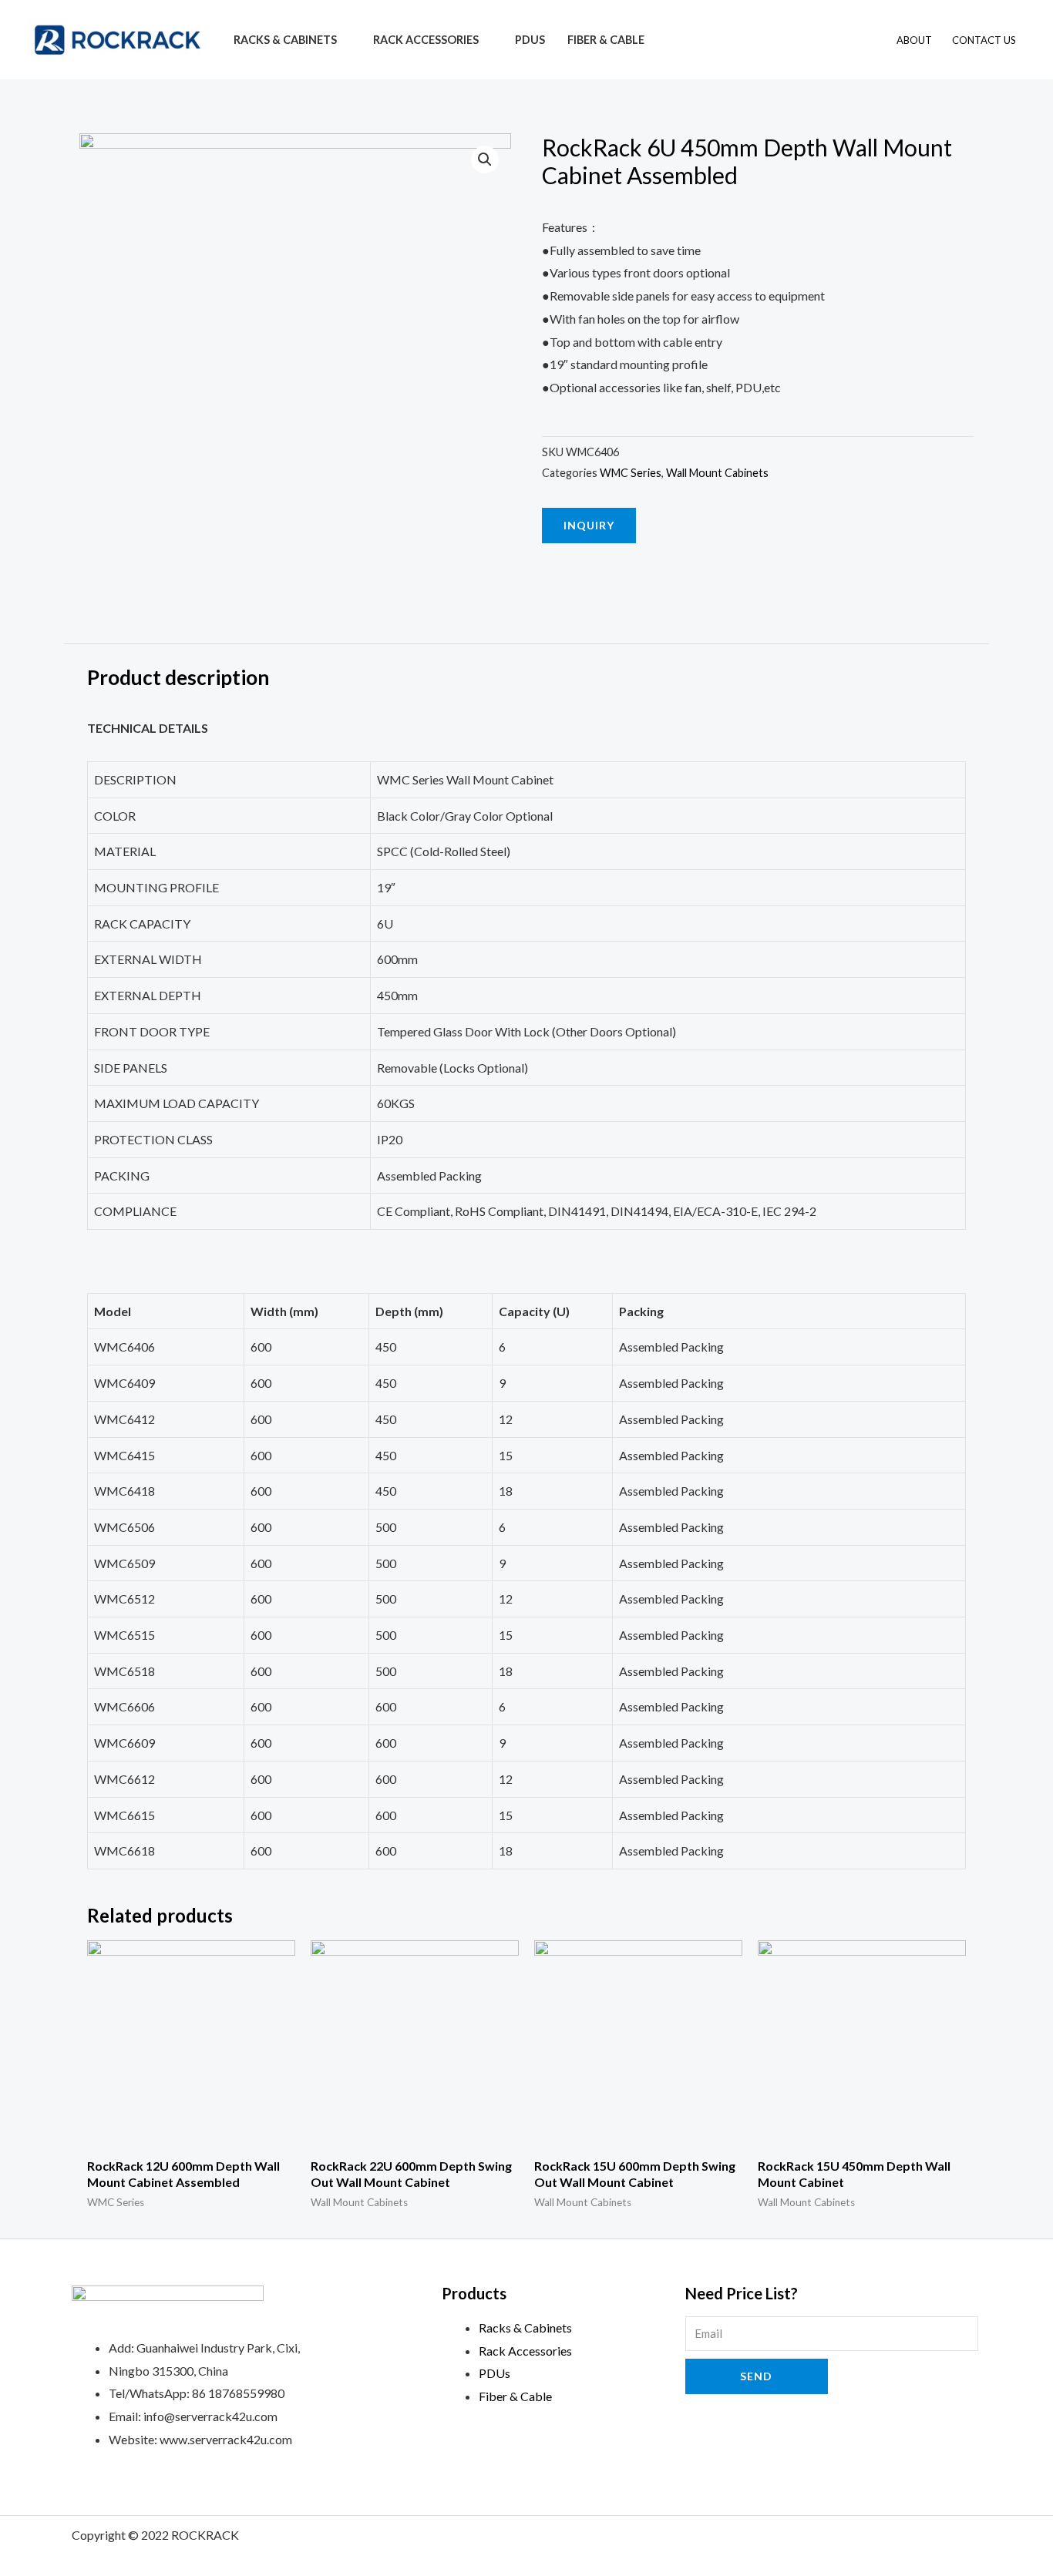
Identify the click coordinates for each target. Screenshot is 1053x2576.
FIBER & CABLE (606, 40)
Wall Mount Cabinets (717, 473)
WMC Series (631, 473)
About (914, 40)
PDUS (530, 40)
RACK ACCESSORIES (426, 40)
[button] (589, 526)
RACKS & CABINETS (285, 40)
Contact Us (984, 40)
